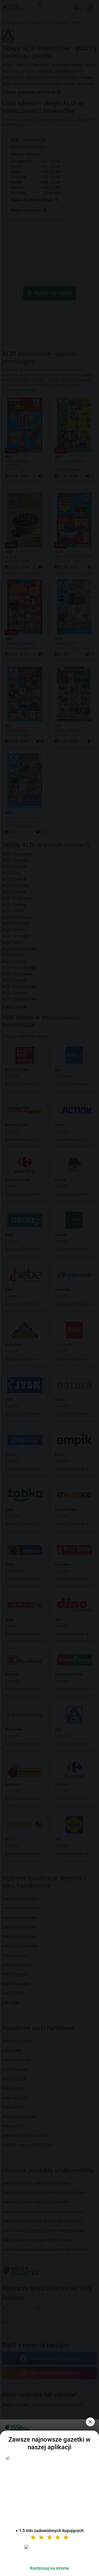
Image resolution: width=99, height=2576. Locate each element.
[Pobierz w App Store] (50, 2553)
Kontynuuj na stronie (50, 2568)
